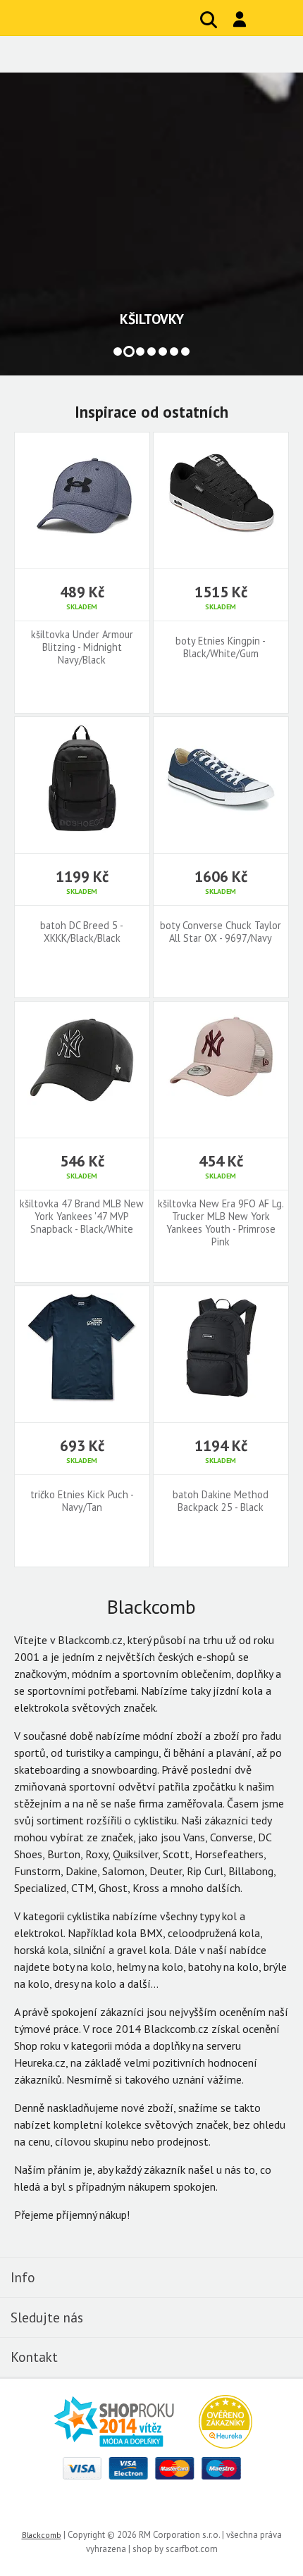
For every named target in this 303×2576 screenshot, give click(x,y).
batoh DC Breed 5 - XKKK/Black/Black (82, 932)
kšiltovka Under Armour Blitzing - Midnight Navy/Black (82, 647)
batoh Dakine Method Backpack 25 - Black (221, 1501)
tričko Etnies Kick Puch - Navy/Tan (82, 1501)
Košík (271, 20)
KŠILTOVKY (152, 319)
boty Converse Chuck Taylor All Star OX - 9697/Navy (221, 932)
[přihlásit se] (240, 19)
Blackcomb (106, 18)
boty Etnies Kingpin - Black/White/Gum (221, 647)
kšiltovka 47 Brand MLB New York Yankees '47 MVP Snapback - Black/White (82, 1217)
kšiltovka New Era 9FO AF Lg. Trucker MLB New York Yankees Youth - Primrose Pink (221, 1223)
